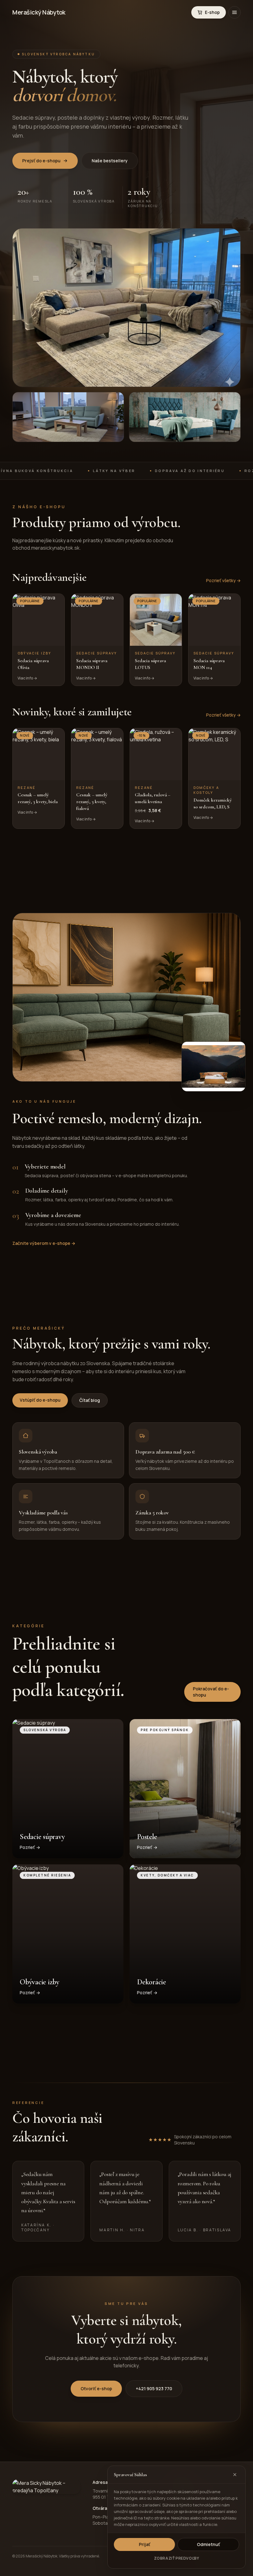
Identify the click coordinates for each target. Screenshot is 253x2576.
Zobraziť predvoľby (177, 2558)
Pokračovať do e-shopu (211, 1692)
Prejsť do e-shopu (41, 161)
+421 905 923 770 (154, 2389)
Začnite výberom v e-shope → (44, 1243)
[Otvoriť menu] (234, 12)
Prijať (145, 2544)
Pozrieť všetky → (223, 580)
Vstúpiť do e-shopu (40, 1400)
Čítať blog (90, 1400)
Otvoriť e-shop (96, 2389)
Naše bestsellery (110, 161)
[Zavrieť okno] (235, 2475)
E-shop (212, 12)
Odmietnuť (208, 2544)
